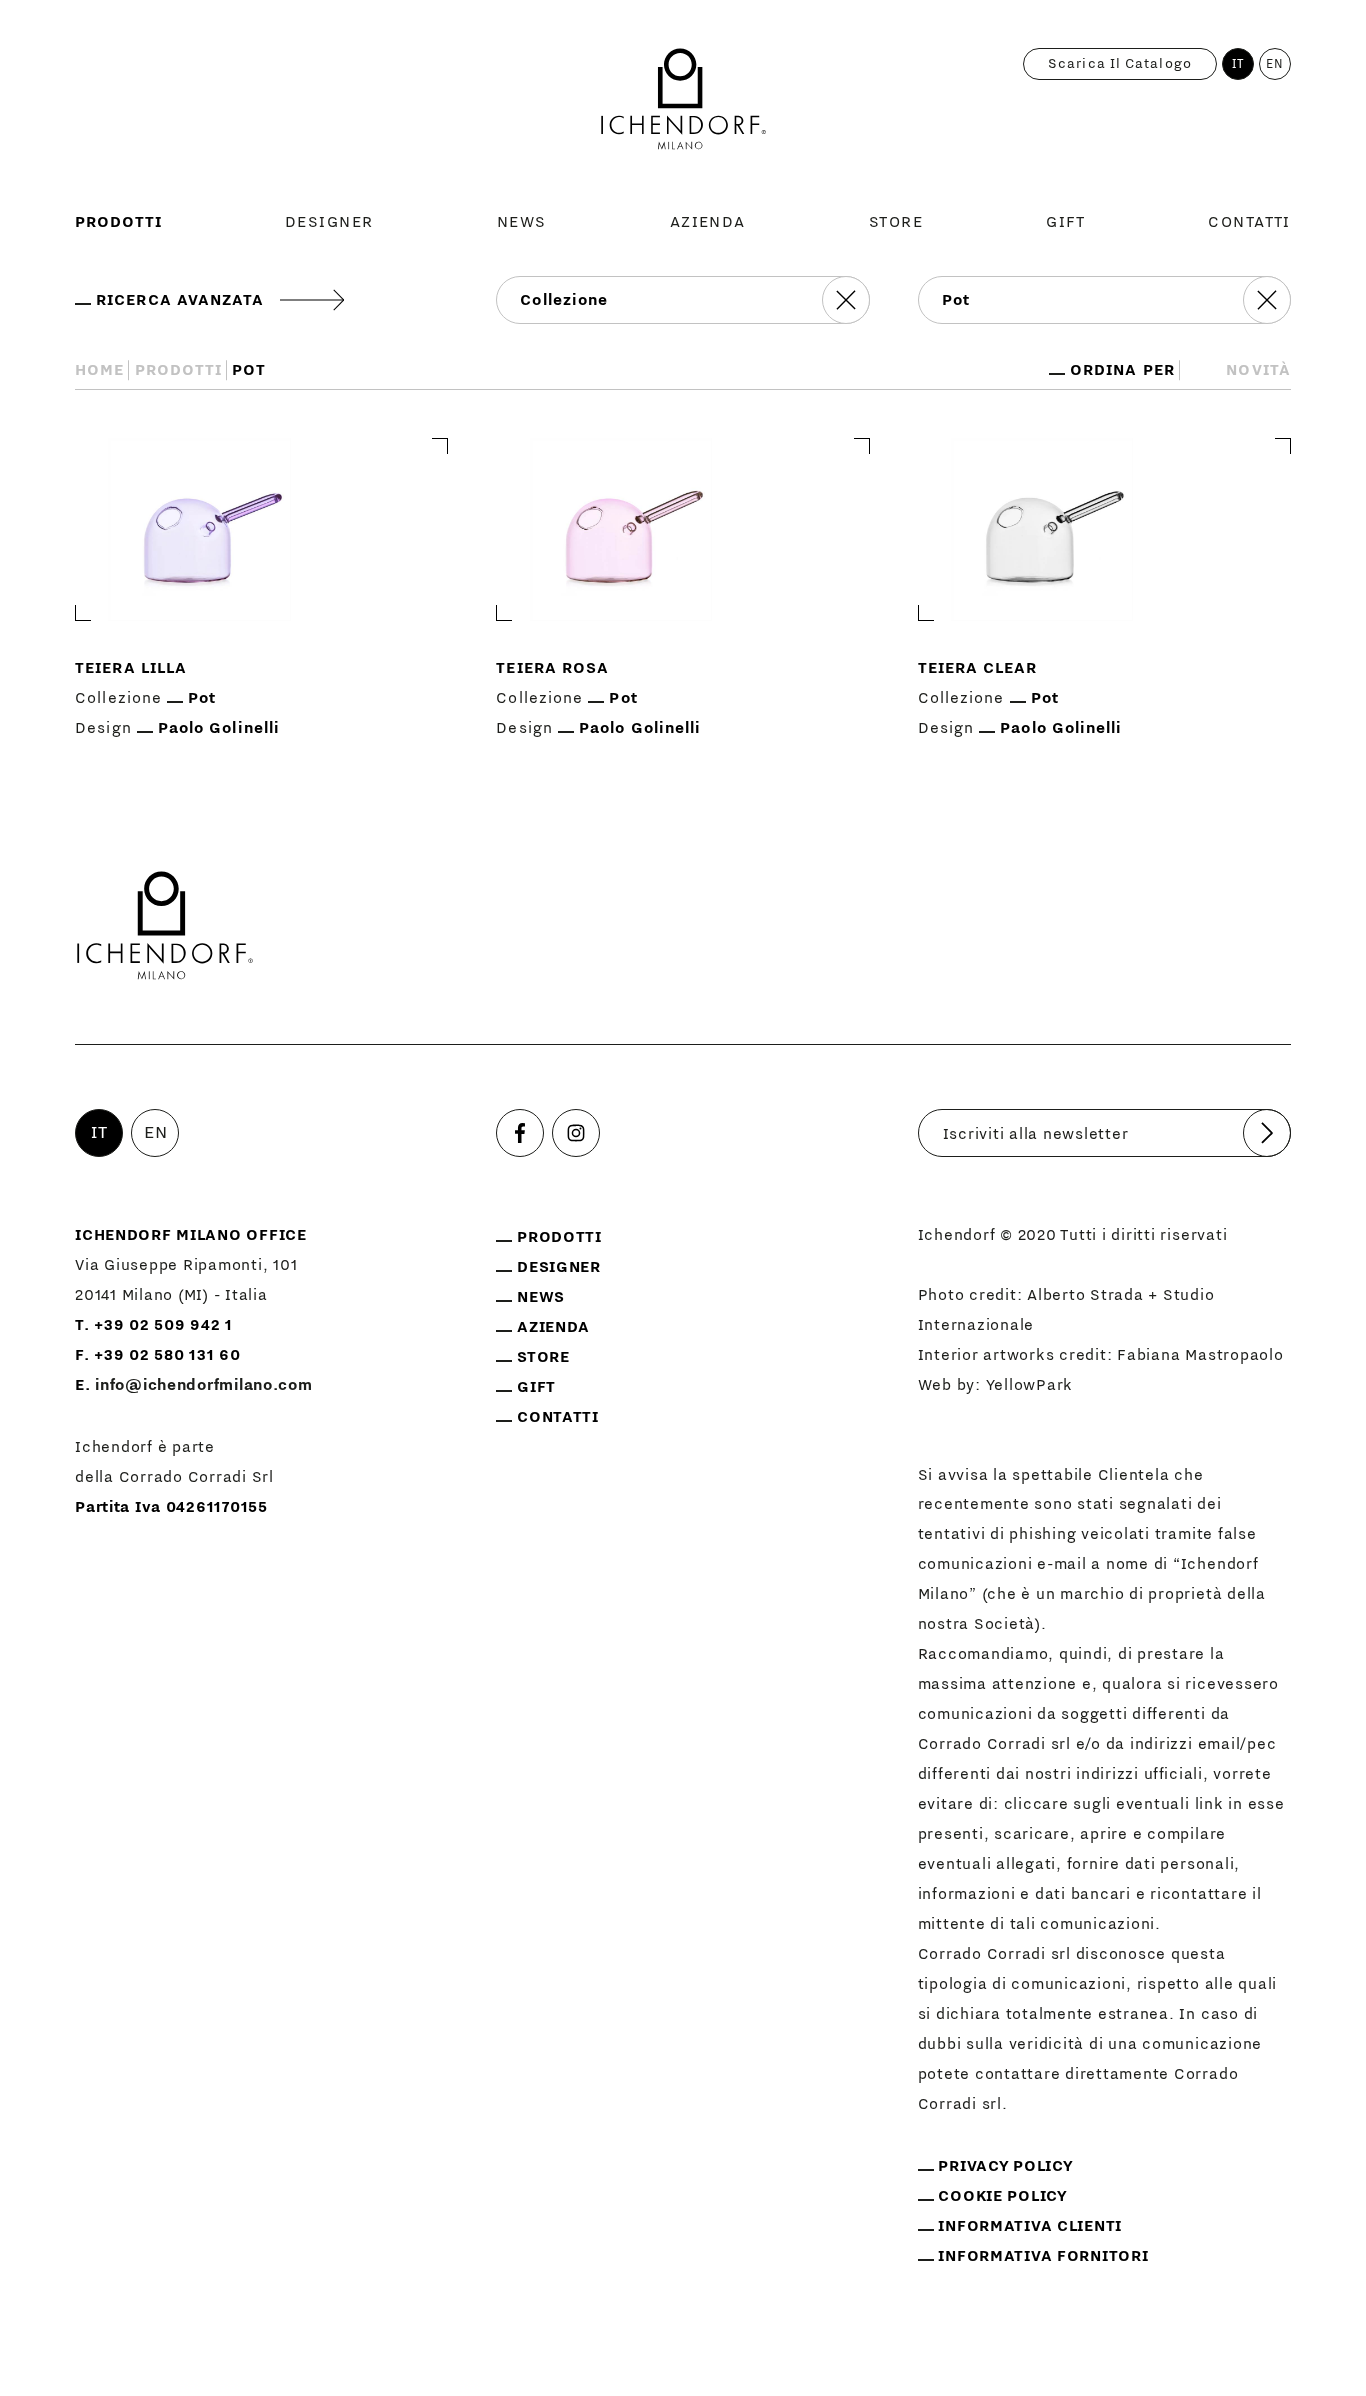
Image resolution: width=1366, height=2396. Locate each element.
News (522, 222)
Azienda (708, 222)
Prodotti (118, 222)
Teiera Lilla (131, 668)
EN (1275, 64)
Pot (202, 698)
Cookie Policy (1002, 2196)
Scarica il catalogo (1120, 64)
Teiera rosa (552, 668)
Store (896, 222)
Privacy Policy (1005, 2166)
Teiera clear (978, 668)
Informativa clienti (1030, 2226)
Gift (1065, 222)
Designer (329, 222)
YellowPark (1030, 1385)
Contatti (1249, 222)
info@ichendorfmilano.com (203, 1385)
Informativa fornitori (1043, 2256)
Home (99, 370)
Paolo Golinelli (219, 728)
